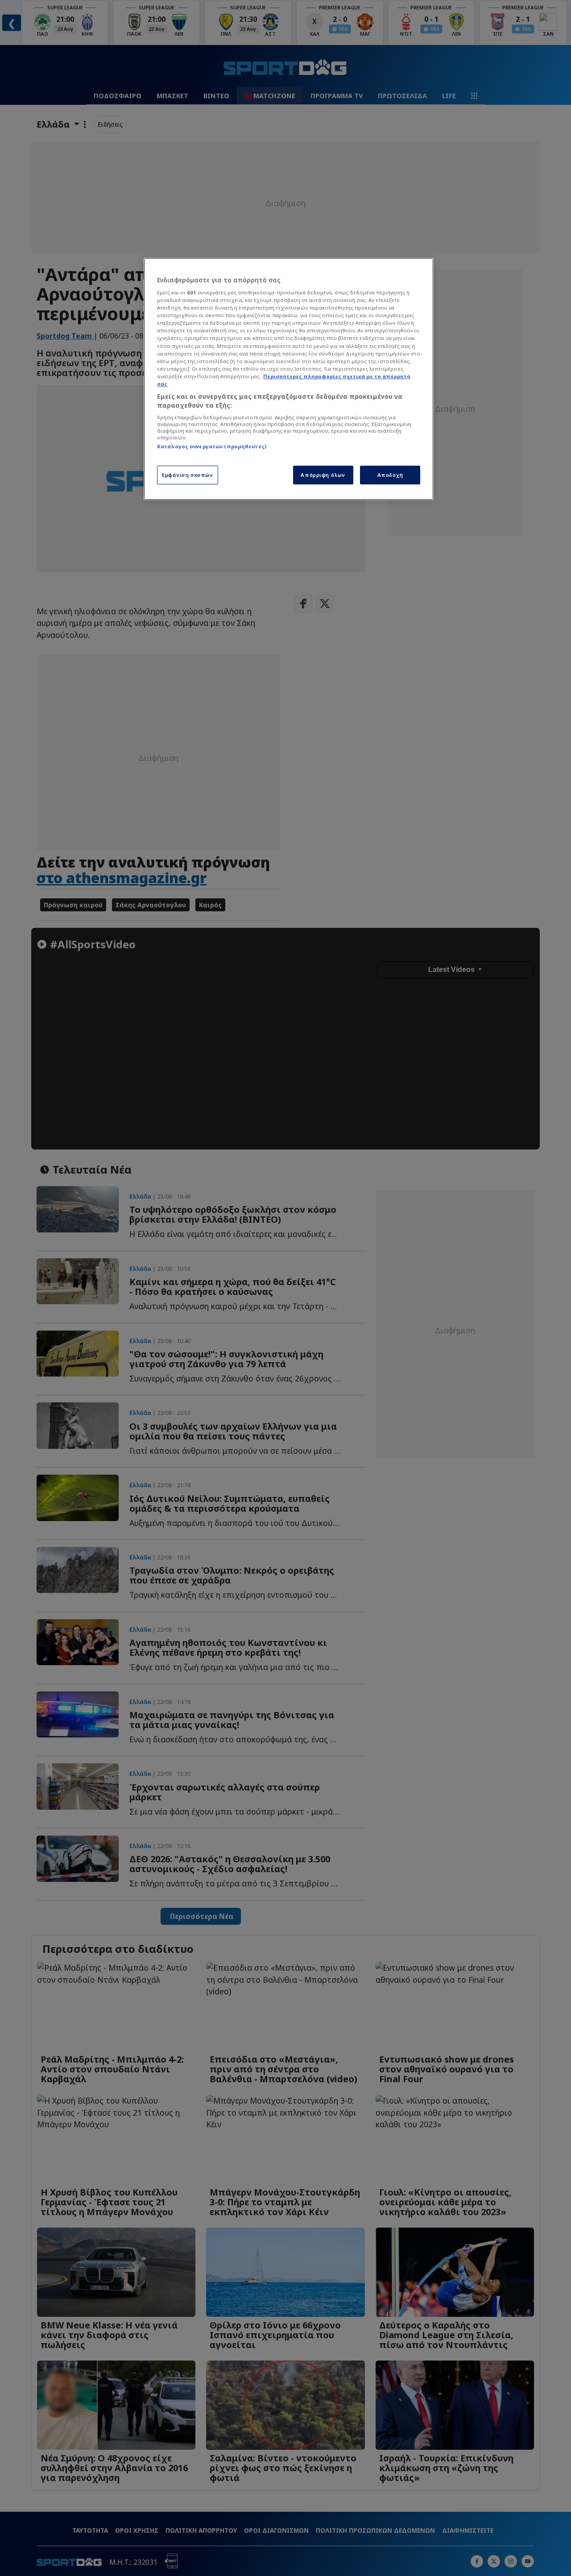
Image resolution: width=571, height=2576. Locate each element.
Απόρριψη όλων (323, 475)
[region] (289, 379)
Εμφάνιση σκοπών (188, 475)
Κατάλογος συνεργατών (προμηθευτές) (212, 446)
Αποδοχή (390, 475)
